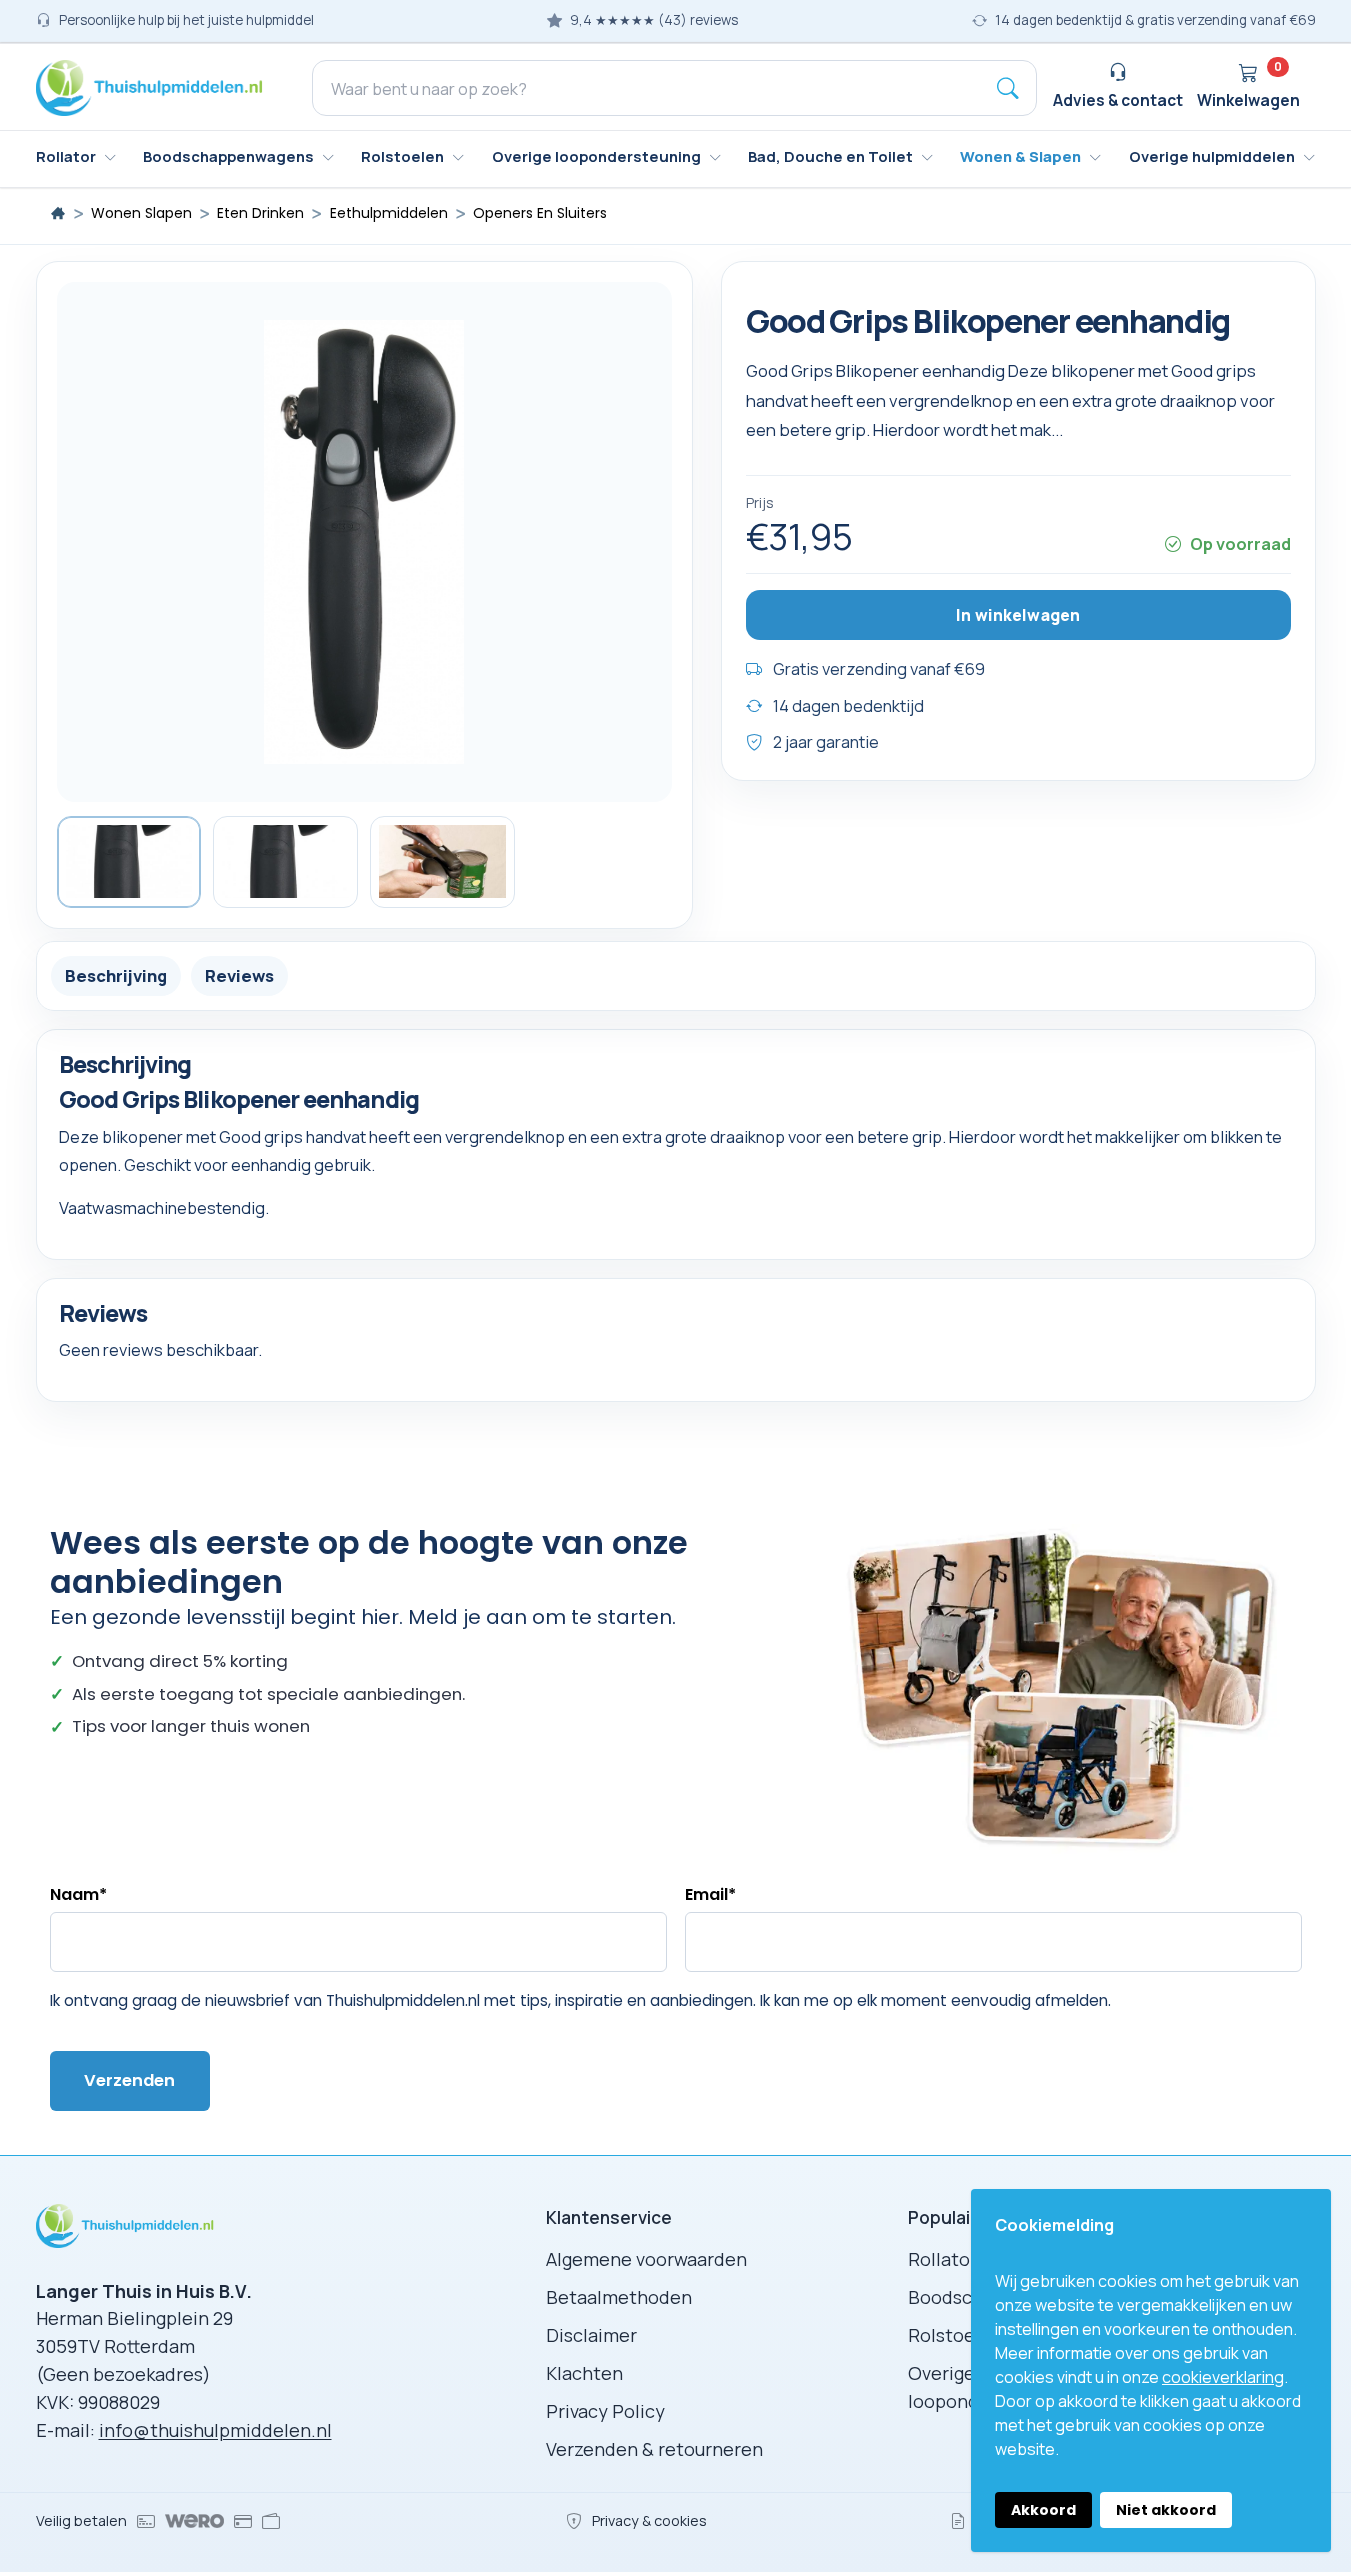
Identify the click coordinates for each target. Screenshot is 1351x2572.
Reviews (239, 974)
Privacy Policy (605, 2411)
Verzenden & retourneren (654, 2449)
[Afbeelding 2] (285, 862)
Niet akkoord (1166, 2510)
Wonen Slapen (141, 213)
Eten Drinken (260, 213)
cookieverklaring (1223, 2377)
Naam (78, 1894)
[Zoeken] (1008, 88)
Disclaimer (591, 2335)
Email (710, 1894)
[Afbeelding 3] (442, 862)
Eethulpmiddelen (389, 213)
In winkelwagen (1018, 614)
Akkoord (1043, 2510)
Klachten (584, 2373)
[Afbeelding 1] (129, 862)
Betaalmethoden (619, 2297)
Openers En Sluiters (540, 213)
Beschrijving (116, 974)
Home (58, 213)
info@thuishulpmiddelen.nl (215, 2430)
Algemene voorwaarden (646, 2259)
